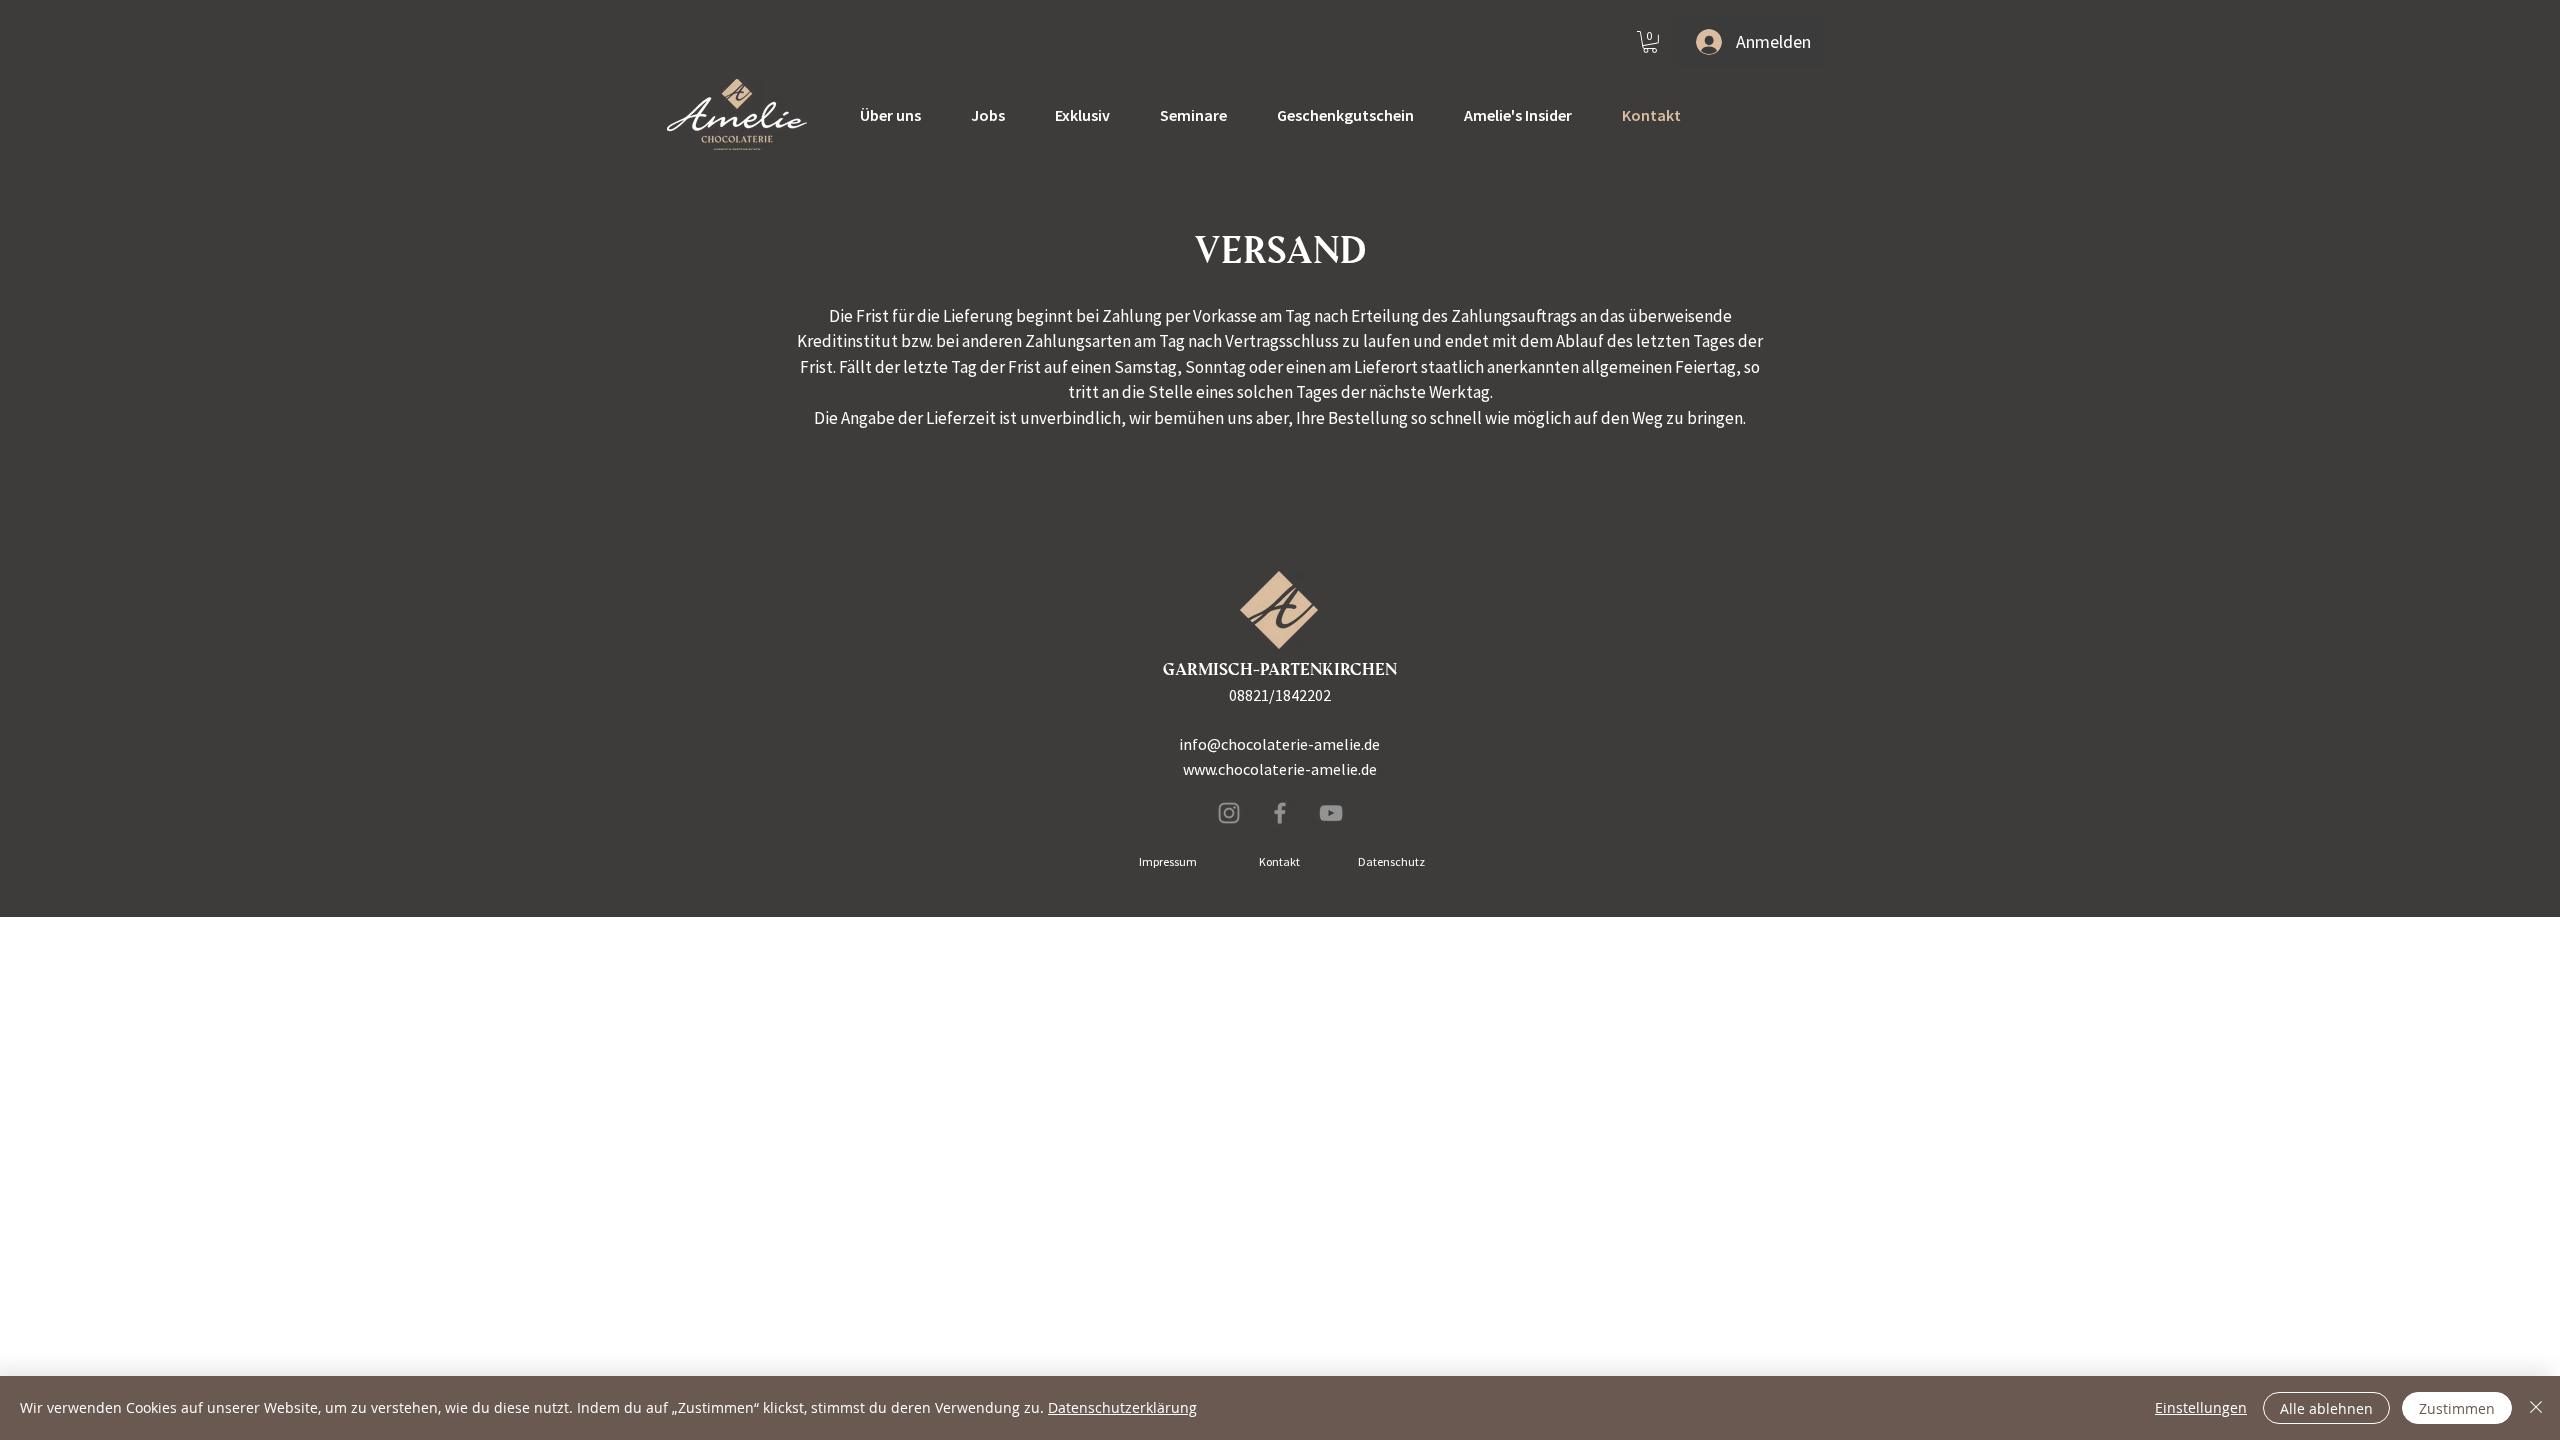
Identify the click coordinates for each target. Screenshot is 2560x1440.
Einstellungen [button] (2201, 1407)
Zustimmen (2457, 1408)
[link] (1650, 42)
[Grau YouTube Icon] (1331, 813)
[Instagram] (1229, 813)
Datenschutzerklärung (1122, 1407)
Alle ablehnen (2326, 1408)
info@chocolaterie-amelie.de (1279, 744)
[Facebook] (1280, 813)
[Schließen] (2536, 1408)
